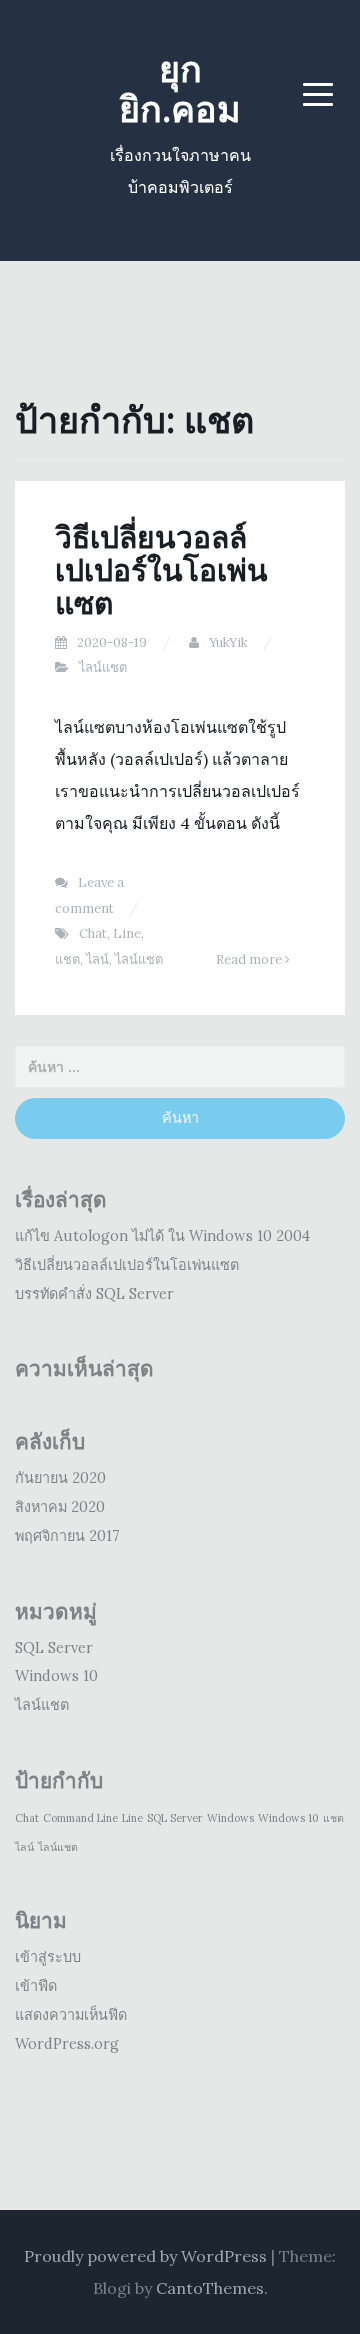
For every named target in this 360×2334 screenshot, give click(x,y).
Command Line (80, 1818)
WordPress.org (67, 2044)
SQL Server (54, 1648)
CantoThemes (210, 2288)
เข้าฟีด (36, 1986)
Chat (93, 933)
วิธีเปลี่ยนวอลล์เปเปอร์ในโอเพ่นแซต (161, 570)
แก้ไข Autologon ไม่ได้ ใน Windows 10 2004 (162, 1236)
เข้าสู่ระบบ (48, 1957)
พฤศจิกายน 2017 (67, 1536)
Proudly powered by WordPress (145, 2256)
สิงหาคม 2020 (60, 1507)
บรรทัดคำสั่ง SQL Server (94, 1294)
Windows (230, 1818)
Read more (250, 959)
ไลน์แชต (103, 667)
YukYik (228, 642)
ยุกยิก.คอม (180, 89)
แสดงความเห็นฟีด (71, 2015)
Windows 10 (56, 1676)
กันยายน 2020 (60, 1478)
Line (127, 933)
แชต (67, 959)
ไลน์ (97, 959)
